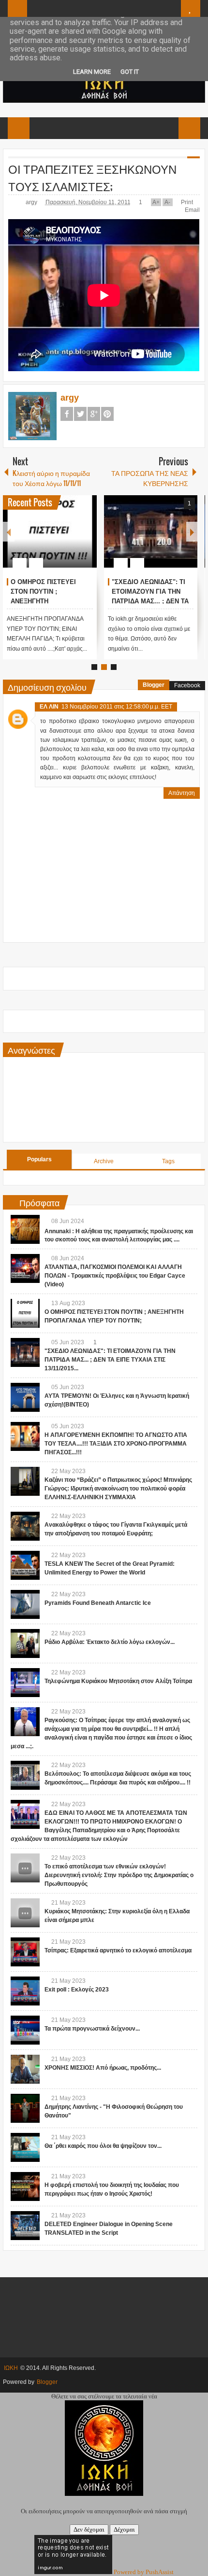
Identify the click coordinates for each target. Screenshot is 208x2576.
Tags (168, 1161)
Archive (104, 1161)
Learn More (92, 72)
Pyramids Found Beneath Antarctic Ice (98, 1603)
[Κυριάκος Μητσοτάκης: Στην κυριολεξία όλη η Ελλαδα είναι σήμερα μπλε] (25, 1913)
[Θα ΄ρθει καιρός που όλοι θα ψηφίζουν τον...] (25, 2147)
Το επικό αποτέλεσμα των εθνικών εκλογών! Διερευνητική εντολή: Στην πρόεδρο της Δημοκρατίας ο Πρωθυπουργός (119, 1875)
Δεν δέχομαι (89, 2529)
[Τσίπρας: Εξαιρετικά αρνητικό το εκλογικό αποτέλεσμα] (25, 1952)
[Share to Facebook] (60, 540)
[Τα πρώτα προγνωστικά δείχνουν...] (25, 2030)
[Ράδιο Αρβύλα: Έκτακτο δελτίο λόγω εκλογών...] (25, 1643)
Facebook (67, 414)
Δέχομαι (124, 2529)
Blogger (154, 685)
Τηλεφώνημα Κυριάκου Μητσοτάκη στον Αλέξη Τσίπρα (118, 1681)
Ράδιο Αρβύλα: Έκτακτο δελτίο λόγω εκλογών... (110, 1642)
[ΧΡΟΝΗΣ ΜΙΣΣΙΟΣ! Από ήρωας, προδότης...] (25, 2069)
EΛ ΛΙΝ (49, 707)
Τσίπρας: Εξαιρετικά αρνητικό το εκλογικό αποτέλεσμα (118, 1950)
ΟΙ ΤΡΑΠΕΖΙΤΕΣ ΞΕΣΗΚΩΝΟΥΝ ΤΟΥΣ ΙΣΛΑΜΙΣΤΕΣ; (92, 177)
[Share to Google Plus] (86, 540)
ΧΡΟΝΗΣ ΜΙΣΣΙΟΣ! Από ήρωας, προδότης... (103, 2068)
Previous (9, 532)
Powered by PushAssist (144, 2572)
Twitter (80, 414)
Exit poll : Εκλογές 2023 (77, 1990)
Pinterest (107, 414)
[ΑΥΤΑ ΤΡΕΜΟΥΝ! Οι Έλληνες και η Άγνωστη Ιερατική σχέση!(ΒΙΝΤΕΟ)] (25, 1397)
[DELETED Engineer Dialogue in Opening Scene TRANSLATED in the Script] (25, 2226)
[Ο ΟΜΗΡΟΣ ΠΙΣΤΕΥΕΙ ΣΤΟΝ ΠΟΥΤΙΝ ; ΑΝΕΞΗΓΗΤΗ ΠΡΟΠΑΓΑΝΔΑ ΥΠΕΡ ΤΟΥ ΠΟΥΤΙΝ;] (50, 531)
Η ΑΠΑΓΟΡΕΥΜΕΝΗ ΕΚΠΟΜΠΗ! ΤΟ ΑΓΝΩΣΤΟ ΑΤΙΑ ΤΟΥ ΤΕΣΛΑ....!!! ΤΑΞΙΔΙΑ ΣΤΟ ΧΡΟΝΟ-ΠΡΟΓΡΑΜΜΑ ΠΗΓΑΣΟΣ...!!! (116, 1444)
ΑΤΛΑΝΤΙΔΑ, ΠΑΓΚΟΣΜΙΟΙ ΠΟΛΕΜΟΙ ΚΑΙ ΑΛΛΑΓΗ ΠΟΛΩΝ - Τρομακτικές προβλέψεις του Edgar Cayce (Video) (115, 1276)
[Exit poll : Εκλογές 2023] (25, 1991)
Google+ (94, 414)
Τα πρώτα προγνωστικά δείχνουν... (92, 2029)
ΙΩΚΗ (11, 2368)
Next (192, 532)
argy (32, 202)
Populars (39, 1159)
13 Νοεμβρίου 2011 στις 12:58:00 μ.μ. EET (117, 707)
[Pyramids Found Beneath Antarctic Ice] (25, 1604)
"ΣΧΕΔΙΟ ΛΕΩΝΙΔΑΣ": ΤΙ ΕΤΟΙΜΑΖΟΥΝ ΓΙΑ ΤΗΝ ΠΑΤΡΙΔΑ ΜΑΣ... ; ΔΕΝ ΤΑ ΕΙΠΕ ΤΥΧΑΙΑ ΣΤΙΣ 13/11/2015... (150, 601)
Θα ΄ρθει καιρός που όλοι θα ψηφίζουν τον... (103, 2146)
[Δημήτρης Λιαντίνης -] (25, 2108)
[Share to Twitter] (73, 540)
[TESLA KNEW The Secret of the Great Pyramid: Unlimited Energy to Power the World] (25, 1565)
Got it (130, 72)
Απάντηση (182, 793)
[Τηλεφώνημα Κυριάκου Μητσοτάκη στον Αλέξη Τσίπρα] (25, 1683)
